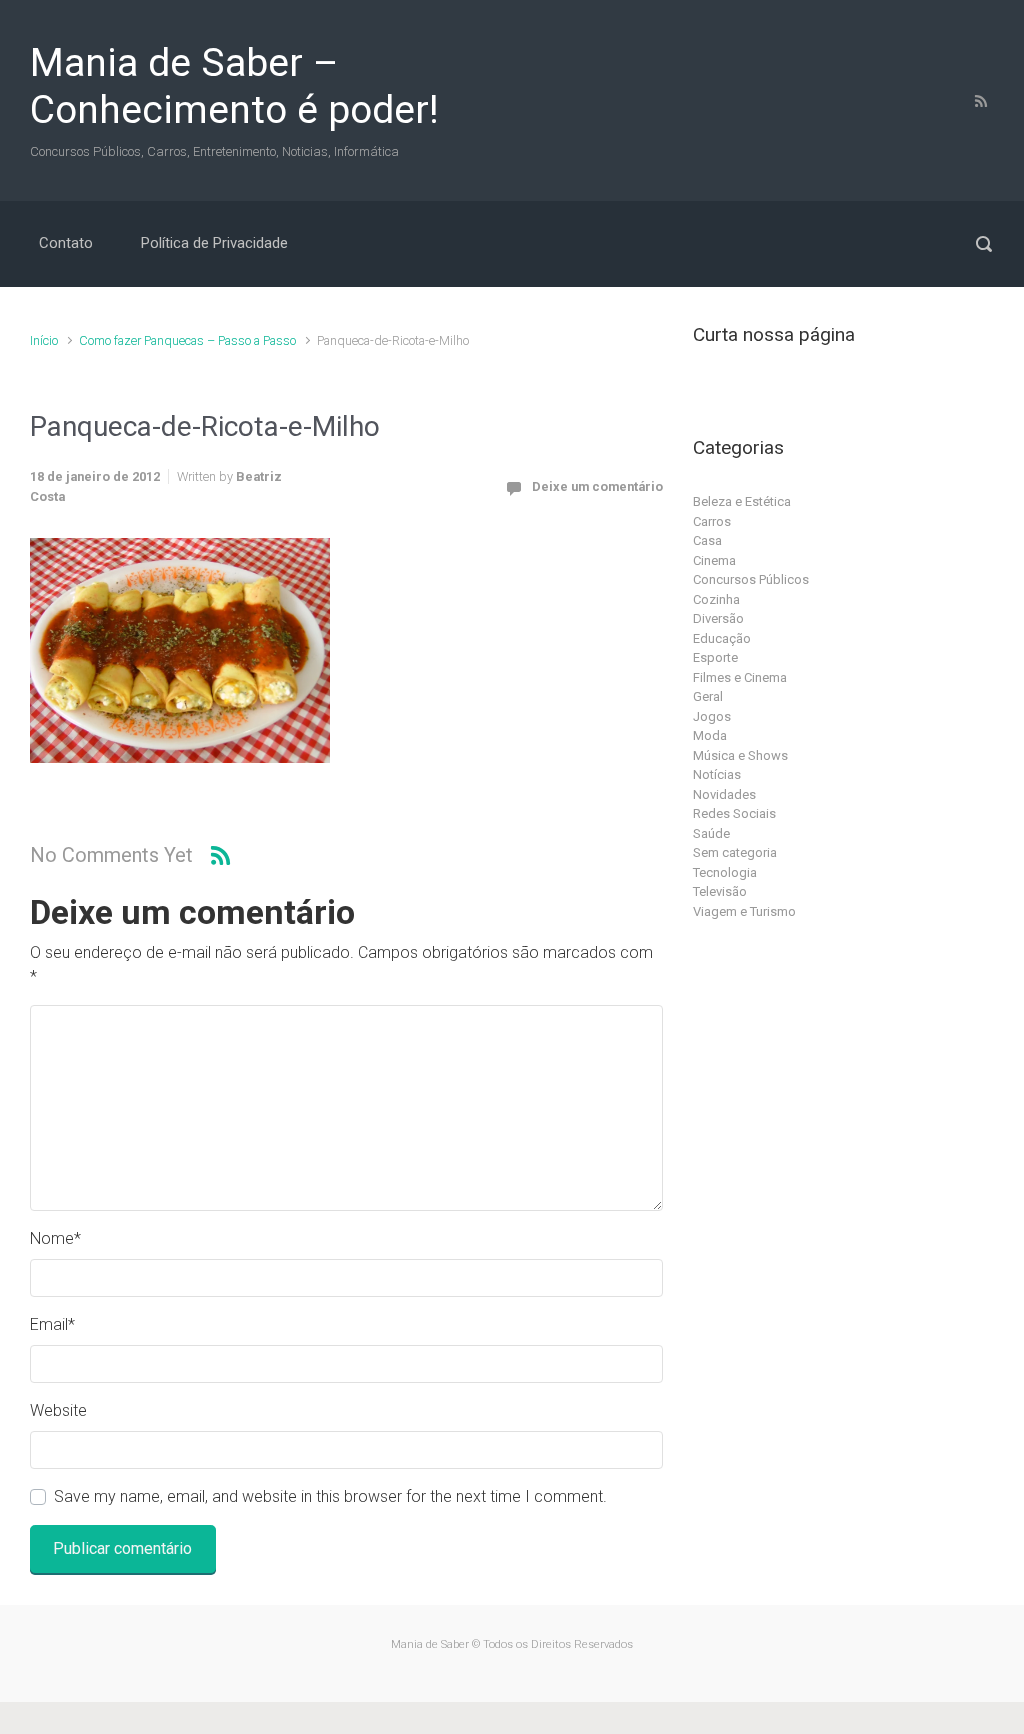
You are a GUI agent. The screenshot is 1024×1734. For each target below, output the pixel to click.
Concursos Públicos (751, 579)
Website (58, 1410)
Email (52, 1324)
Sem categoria (735, 852)
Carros (712, 521)
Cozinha (716, 599)
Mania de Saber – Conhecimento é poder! (234, 86)
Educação (722, 638)
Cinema (714, 560)
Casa (707, 540)
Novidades (724, 794)
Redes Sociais (734, 813)
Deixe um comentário (597, 486)
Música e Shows (740, 755)
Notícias (717, 774)
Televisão (720, 891)
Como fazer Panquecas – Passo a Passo (187, 340)
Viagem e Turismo (744, 911)
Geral (708, 696)
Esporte (715, 657)
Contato (66, 243)
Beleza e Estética (742, 501)
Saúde (711, 833)
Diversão (718, 618)
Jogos (712, 716)
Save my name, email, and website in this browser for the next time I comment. (330, 1496)
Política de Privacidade (214, 243)
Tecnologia (725, 872)
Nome (55, 1238)
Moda (710, 735)
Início (44, 340)
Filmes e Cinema (740, 677)
